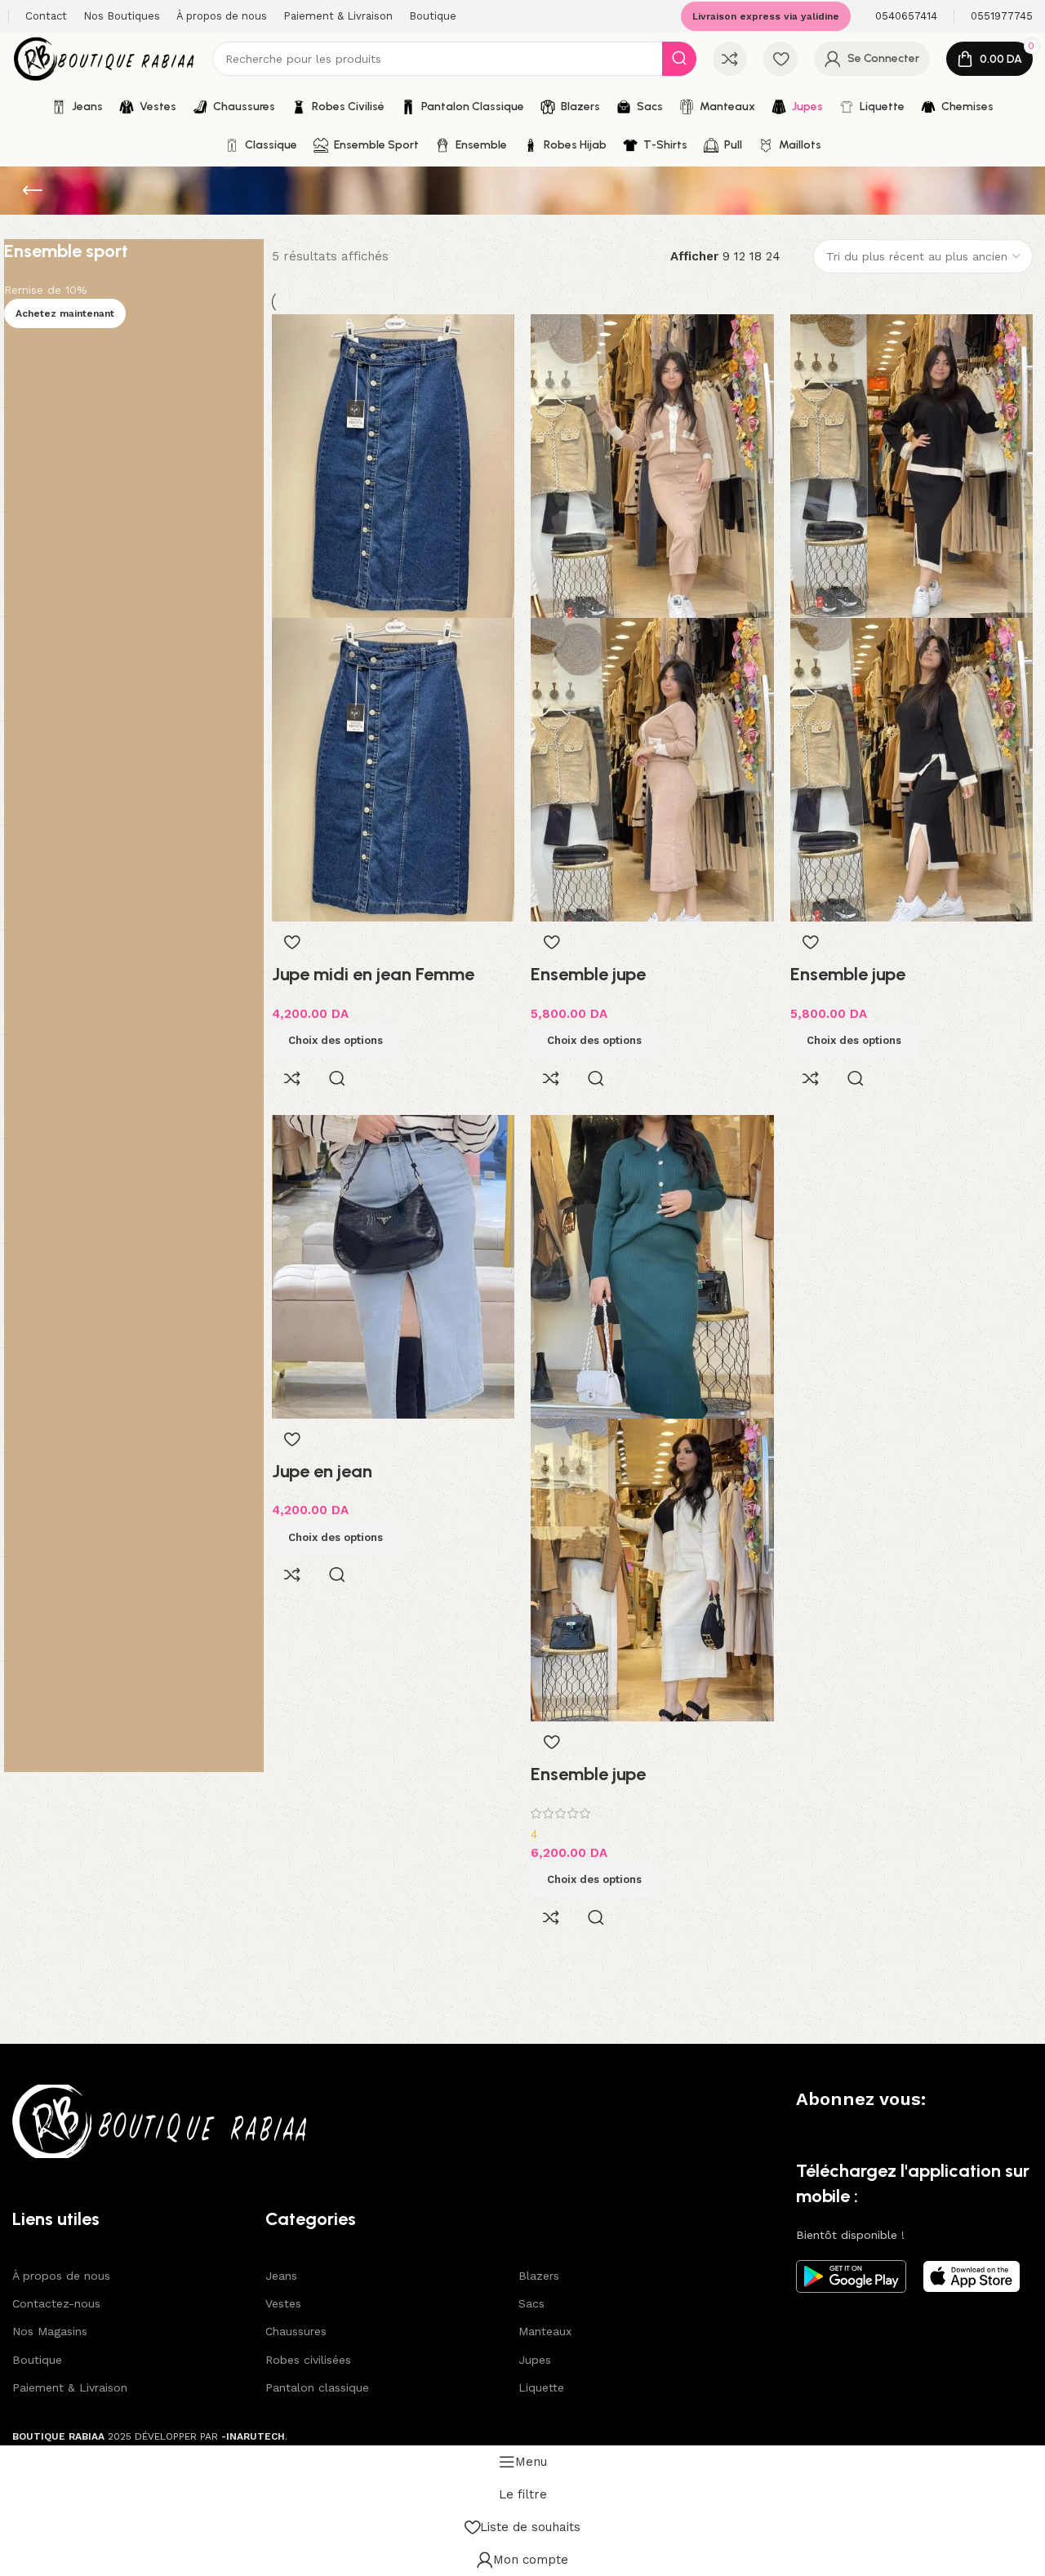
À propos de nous (61, 2276)
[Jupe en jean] (394, 1265)
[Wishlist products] (780, 59)
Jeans (281, 2276)
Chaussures (296, 2331)
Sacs (531, 2303)
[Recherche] (679, 59)
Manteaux (545, 2331)
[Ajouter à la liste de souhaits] (292, 942)
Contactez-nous (56, 2303)
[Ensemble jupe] (652, 465)
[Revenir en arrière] (33, 191)
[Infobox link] (906, 17)
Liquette (541, 2387)
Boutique (37, 2360)
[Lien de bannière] (134, 1006)
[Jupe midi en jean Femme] (394, 465)
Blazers (539, 2276)
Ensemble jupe (588, 974)
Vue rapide (337, 1078)
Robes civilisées (308, 2360)
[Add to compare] (292, 1078)
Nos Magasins (50, 2331)
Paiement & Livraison (70, 2387)
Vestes (283, 2303)
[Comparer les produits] (730, 59)
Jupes (535, 2360)
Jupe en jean (322, 1471)
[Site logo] (104, 58)
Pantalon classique (317, 2387)
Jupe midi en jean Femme (373, 974)
